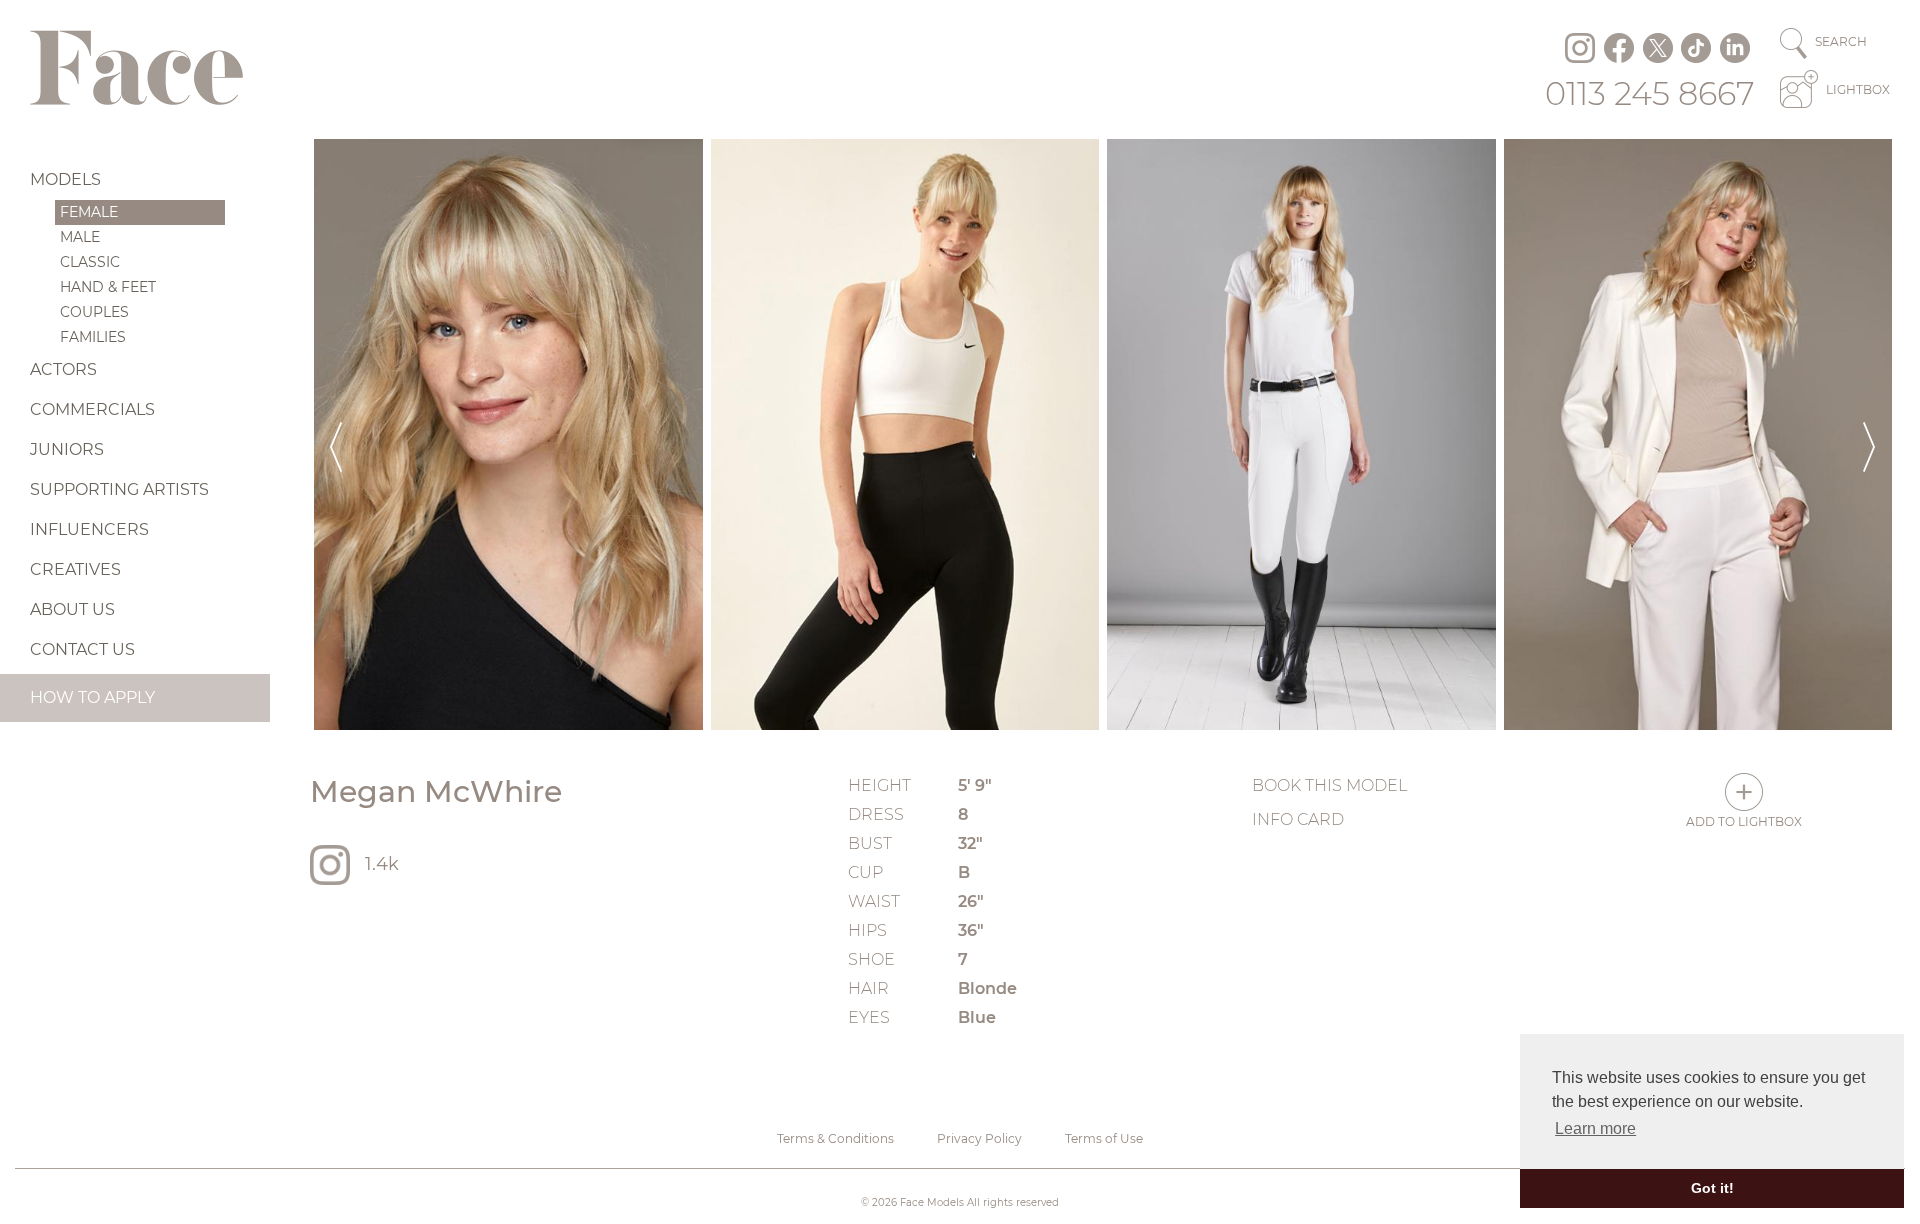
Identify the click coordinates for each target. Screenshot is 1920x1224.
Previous (336, 434)
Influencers (89, 529)
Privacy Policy (979, 1138)
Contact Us (82, 649)
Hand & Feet (108, 287)
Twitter (1658, 48)
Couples (94, 312)
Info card (1298, 819)
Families (93, 337)
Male (80, 237)
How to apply (92, 697)
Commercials (92, 409)
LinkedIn (1735, 48)
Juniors (67, 449)
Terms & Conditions (835, 1138)
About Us (72, 609)
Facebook (1619, 48)
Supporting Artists (119, 489)
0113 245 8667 (1650, 93)
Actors (63, 369)
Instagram (1580, 48)
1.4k (382, 864)
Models (65, 179)
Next (1869, 434)
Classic (90, 262)
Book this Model (1329, 785)
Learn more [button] (1595, 1128)
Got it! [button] (1712, 1188)
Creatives (75, 569)
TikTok (1696, 48)
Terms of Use (1104, 1138)
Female (89, 212)
